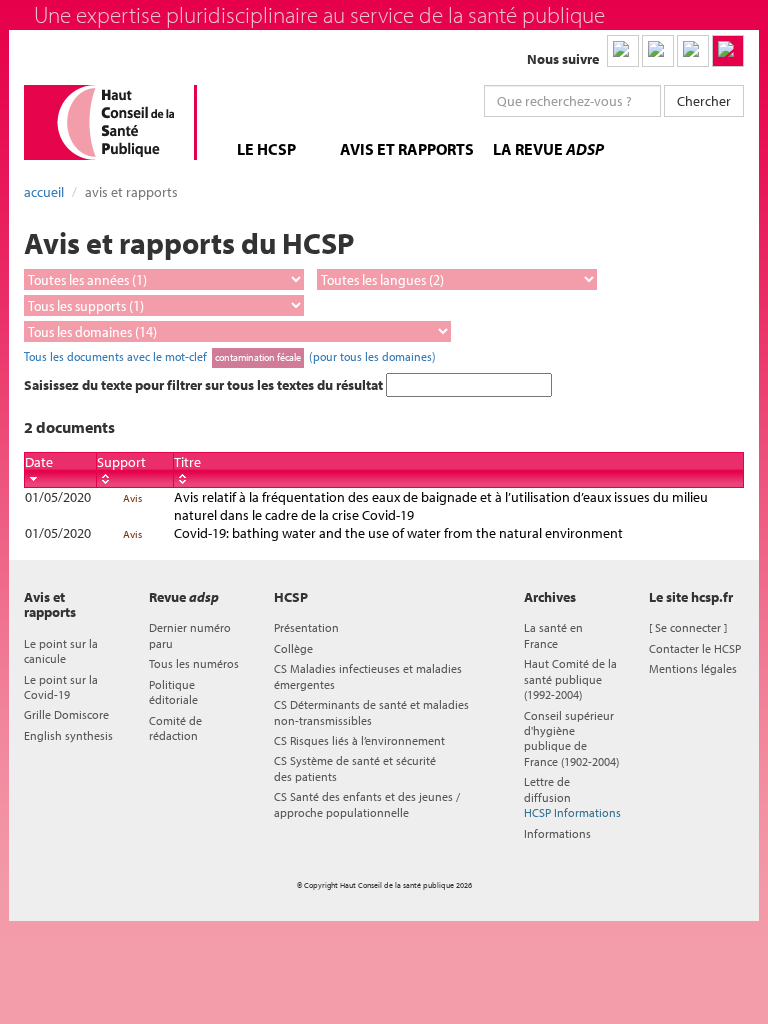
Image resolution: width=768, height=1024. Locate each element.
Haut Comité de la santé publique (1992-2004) (570, 679)
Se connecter (688, 627)
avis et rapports (407, 149)
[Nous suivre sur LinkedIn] (623, 51)
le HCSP (266, 149)
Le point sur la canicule (61, 651)
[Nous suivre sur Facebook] (693, 51)
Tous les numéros (194, 663)
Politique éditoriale (173, 692)
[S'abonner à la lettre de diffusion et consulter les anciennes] (728, 51)
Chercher (704, 101)
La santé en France (553, 635)
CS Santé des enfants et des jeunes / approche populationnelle (367, 804)
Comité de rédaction (175, 728)
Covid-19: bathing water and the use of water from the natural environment (398, 533)
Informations (557, 833)
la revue (548, 149)
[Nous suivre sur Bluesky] (658, 51)
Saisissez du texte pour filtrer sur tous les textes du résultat (205, 385)
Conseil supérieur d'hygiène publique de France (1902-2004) (571, 738)
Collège (293, 648)
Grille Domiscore (66, 714)
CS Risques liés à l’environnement (359, 740)
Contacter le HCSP (695, 648)
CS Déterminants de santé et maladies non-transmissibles (371, 712)
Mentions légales (693, 668)
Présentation (306, 627)
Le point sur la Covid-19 (61, 687)
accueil (44, 192)
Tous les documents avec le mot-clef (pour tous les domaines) (230, 356)
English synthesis (68, 735)
